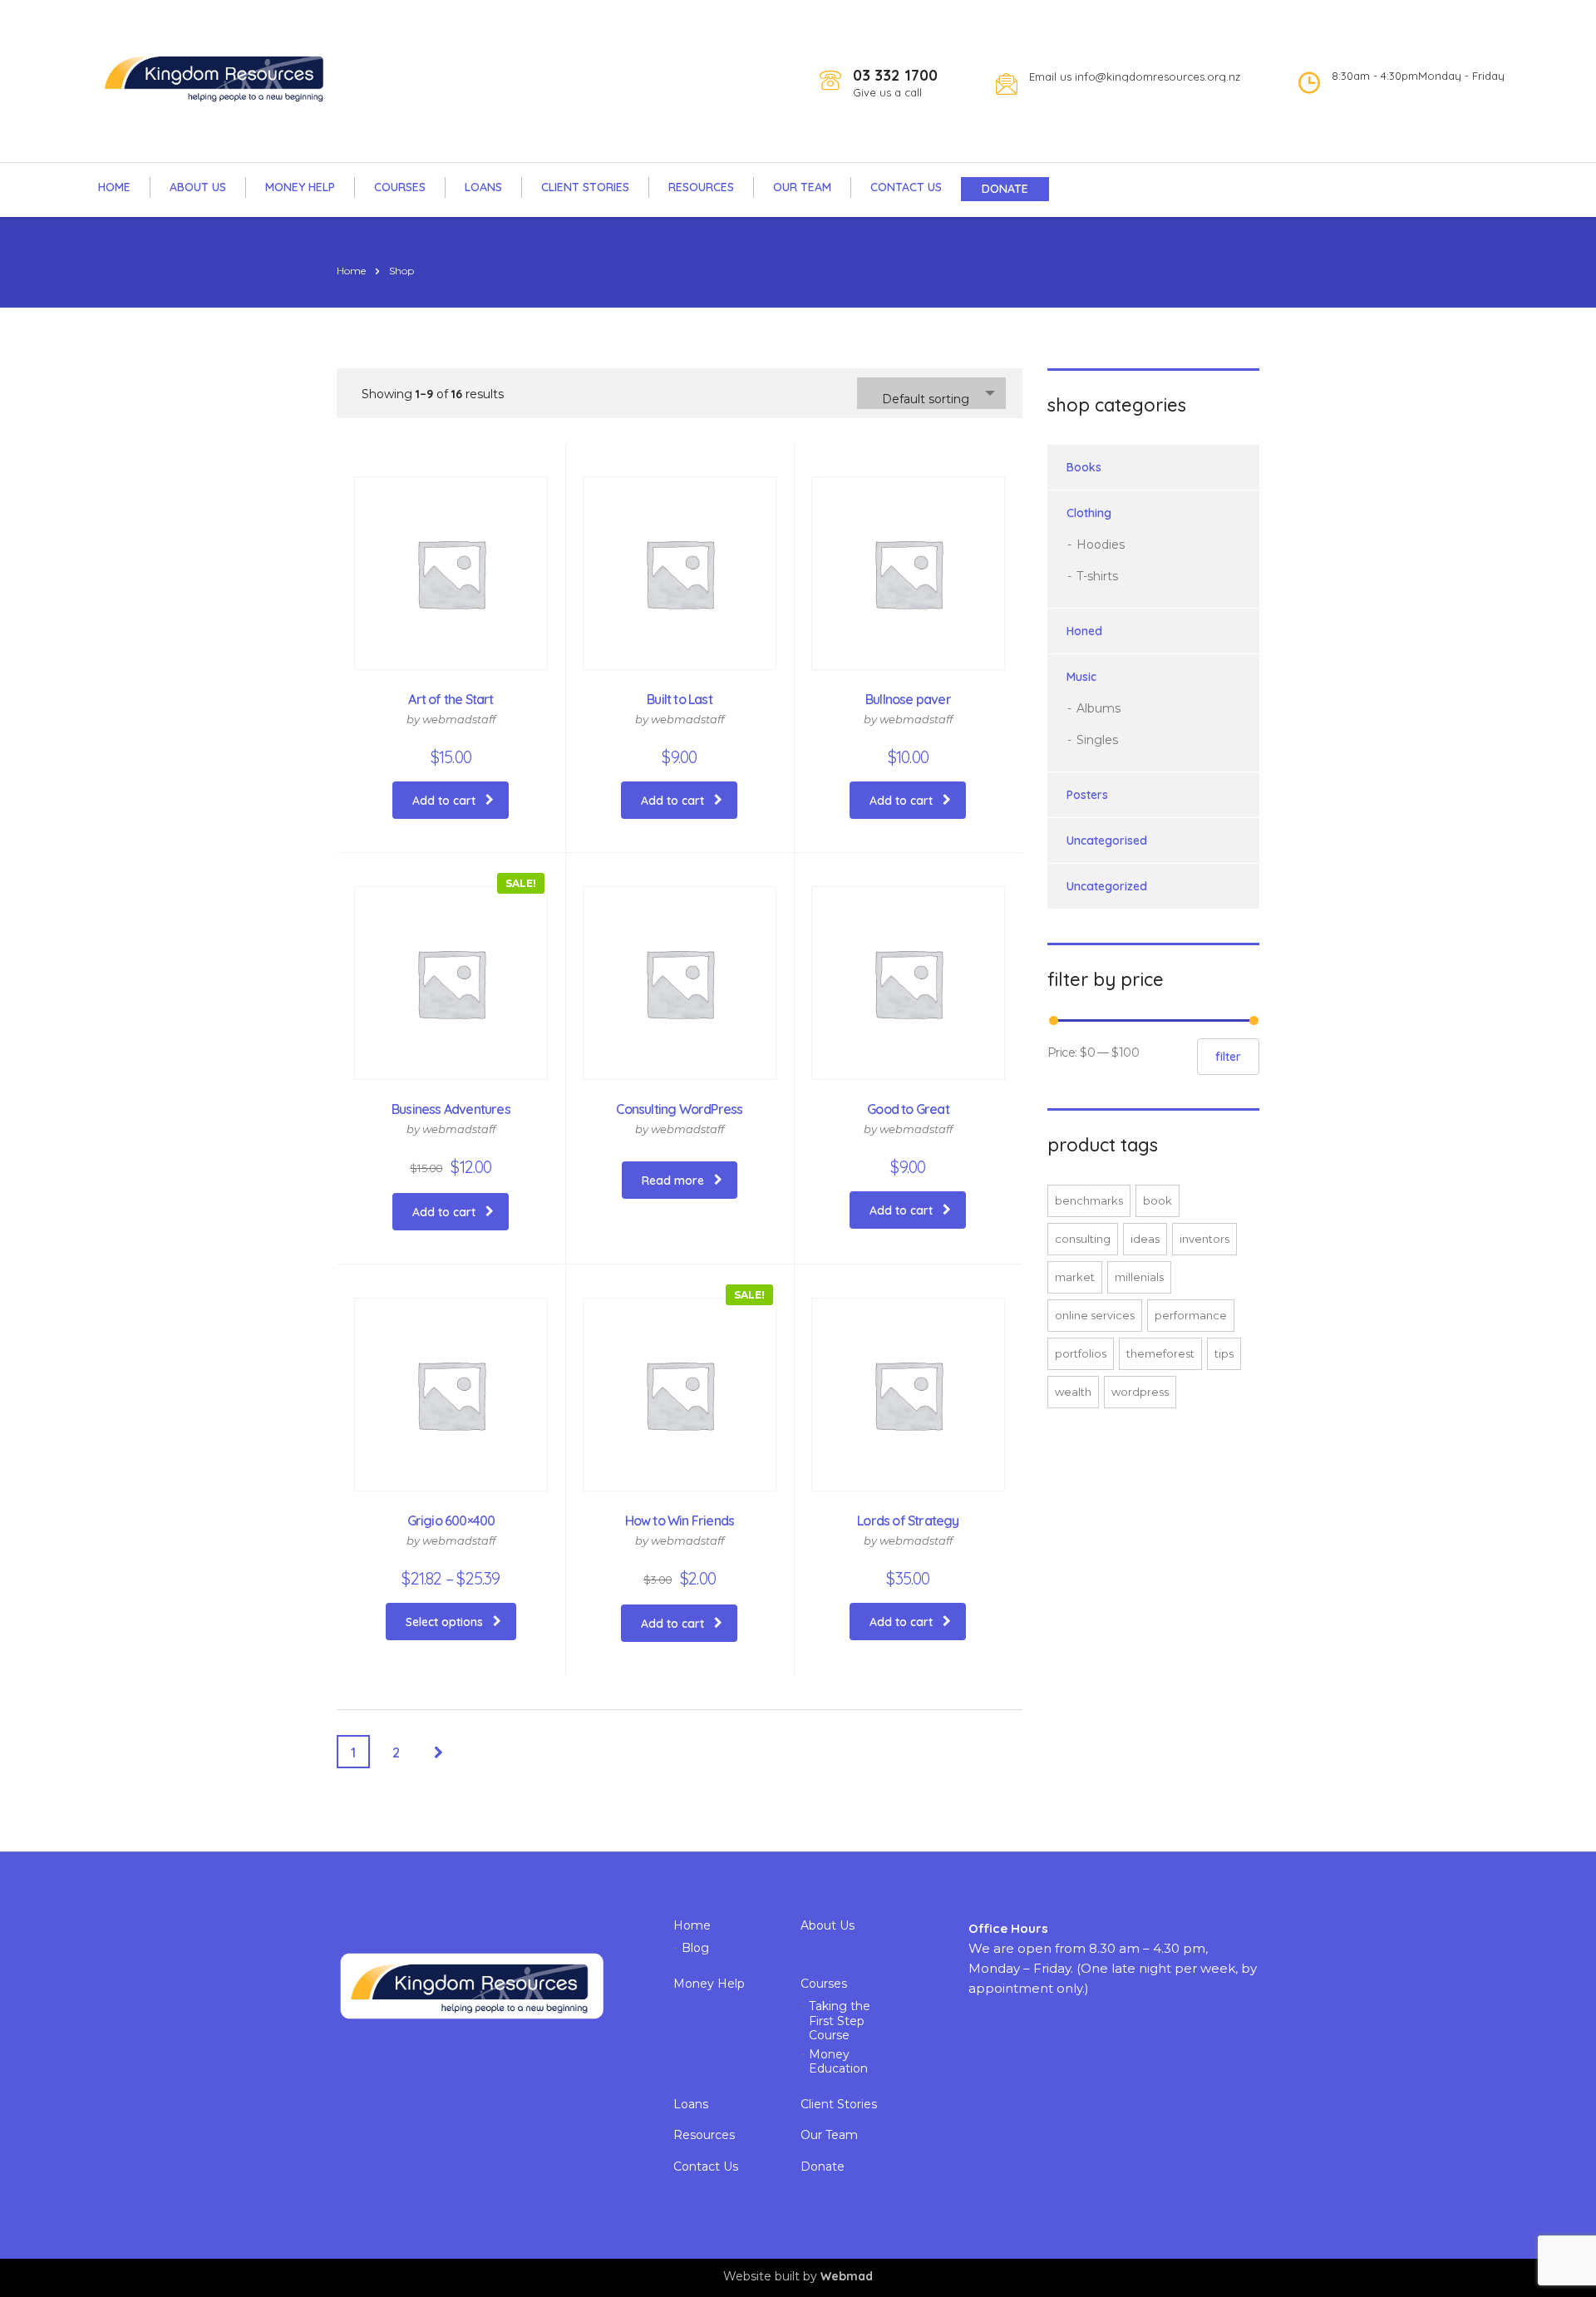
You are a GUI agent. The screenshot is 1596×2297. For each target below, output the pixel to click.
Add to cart (444, 801)
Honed (1084, 631)
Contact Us (906, 187)
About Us (198, 187)
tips (1224, 1353)
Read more (673, 1181)
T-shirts (1097, 576)
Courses (400, 187)
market (1075, 1277)
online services (1095, 1315)
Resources (701, 187)
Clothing (1089, 513)
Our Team (802, 187)
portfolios (1081, 1353)
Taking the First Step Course (840, 2021)
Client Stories (585, 187)
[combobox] (931, 393)
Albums (1098, 708)
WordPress (1140, 1392)
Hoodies (1101, 545)
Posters (1087, 795)
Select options (444, 1622)
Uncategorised (1107, 840)
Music (1081, 677)
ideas (1145, 1239)
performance (1191, 1315)
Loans (483, 187)
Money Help (300, 187)
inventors (1204, 1239)
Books (1084, 467)
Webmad (847, 2276)
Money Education (838, 2062)
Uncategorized (1107, 886)
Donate (1005, 189)
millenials (1139, 1277)
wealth (1073, 1392)
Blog (695, 1948)
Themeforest (1160, 1353)
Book (1158, 1200)
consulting (1083, 1239)
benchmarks (1089, 1200)
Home (114, 187)
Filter (1228, 1057)
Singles (1097, 740)
